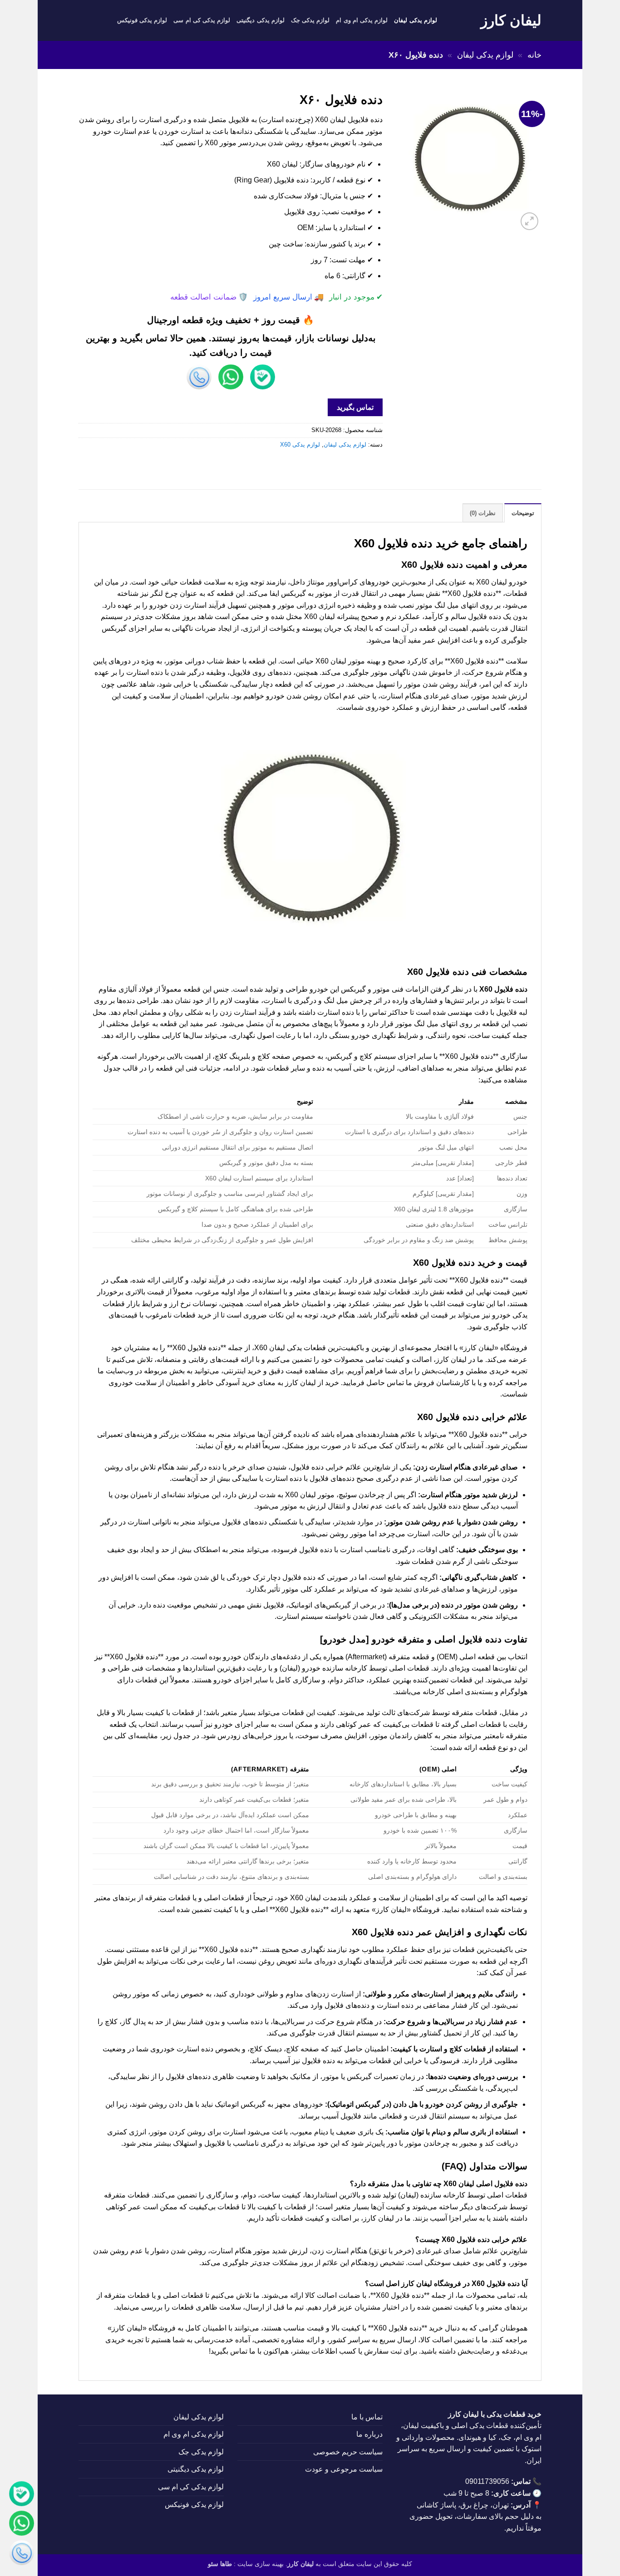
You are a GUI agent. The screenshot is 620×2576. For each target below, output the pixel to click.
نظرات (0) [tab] (483, 513)
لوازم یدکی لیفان (416, 20)
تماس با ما (367, 2417)
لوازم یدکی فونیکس (142, 20)
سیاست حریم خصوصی (348, 2452)
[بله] (22, 2495)
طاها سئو (220, 2564)
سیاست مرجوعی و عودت (344, 2469)
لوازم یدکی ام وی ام (362, 20)
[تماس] (22, 2554)
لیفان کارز (511, 20)
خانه (534, 55)
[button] (529, 221)
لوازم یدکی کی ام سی (202, 20)
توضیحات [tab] (523, 513)
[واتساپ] (22, 2525)
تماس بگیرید (355, 407)
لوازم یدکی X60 (300, 445)
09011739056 (487, 2481)
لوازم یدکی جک (310, 20)
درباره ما (369, 2434)
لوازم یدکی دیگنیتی (261, 20)
